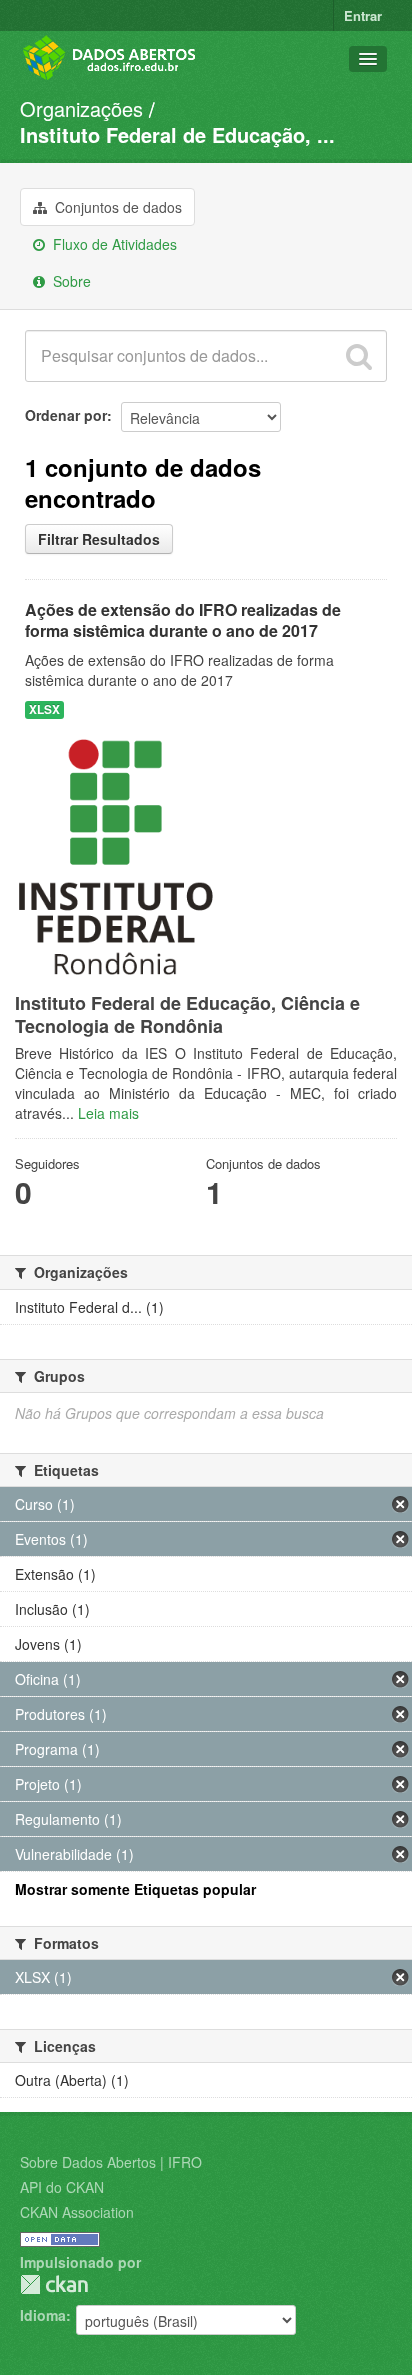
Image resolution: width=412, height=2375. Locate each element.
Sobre (70, 281)
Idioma (43, 2315)
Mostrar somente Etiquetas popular (135, 1889)
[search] (359, 356)
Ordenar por (66, 415)
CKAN (54, 2284)
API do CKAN (62, 2187)
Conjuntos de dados (116, 207)
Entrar (363, 15)
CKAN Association (77, 2212)
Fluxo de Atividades (113, 244)
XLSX (44, 709)
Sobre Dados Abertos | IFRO (111, 2162)
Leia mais (108, 1113)
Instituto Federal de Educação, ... (177, 134)
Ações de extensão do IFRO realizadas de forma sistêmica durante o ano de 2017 (183, 620)
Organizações (81, 108)
